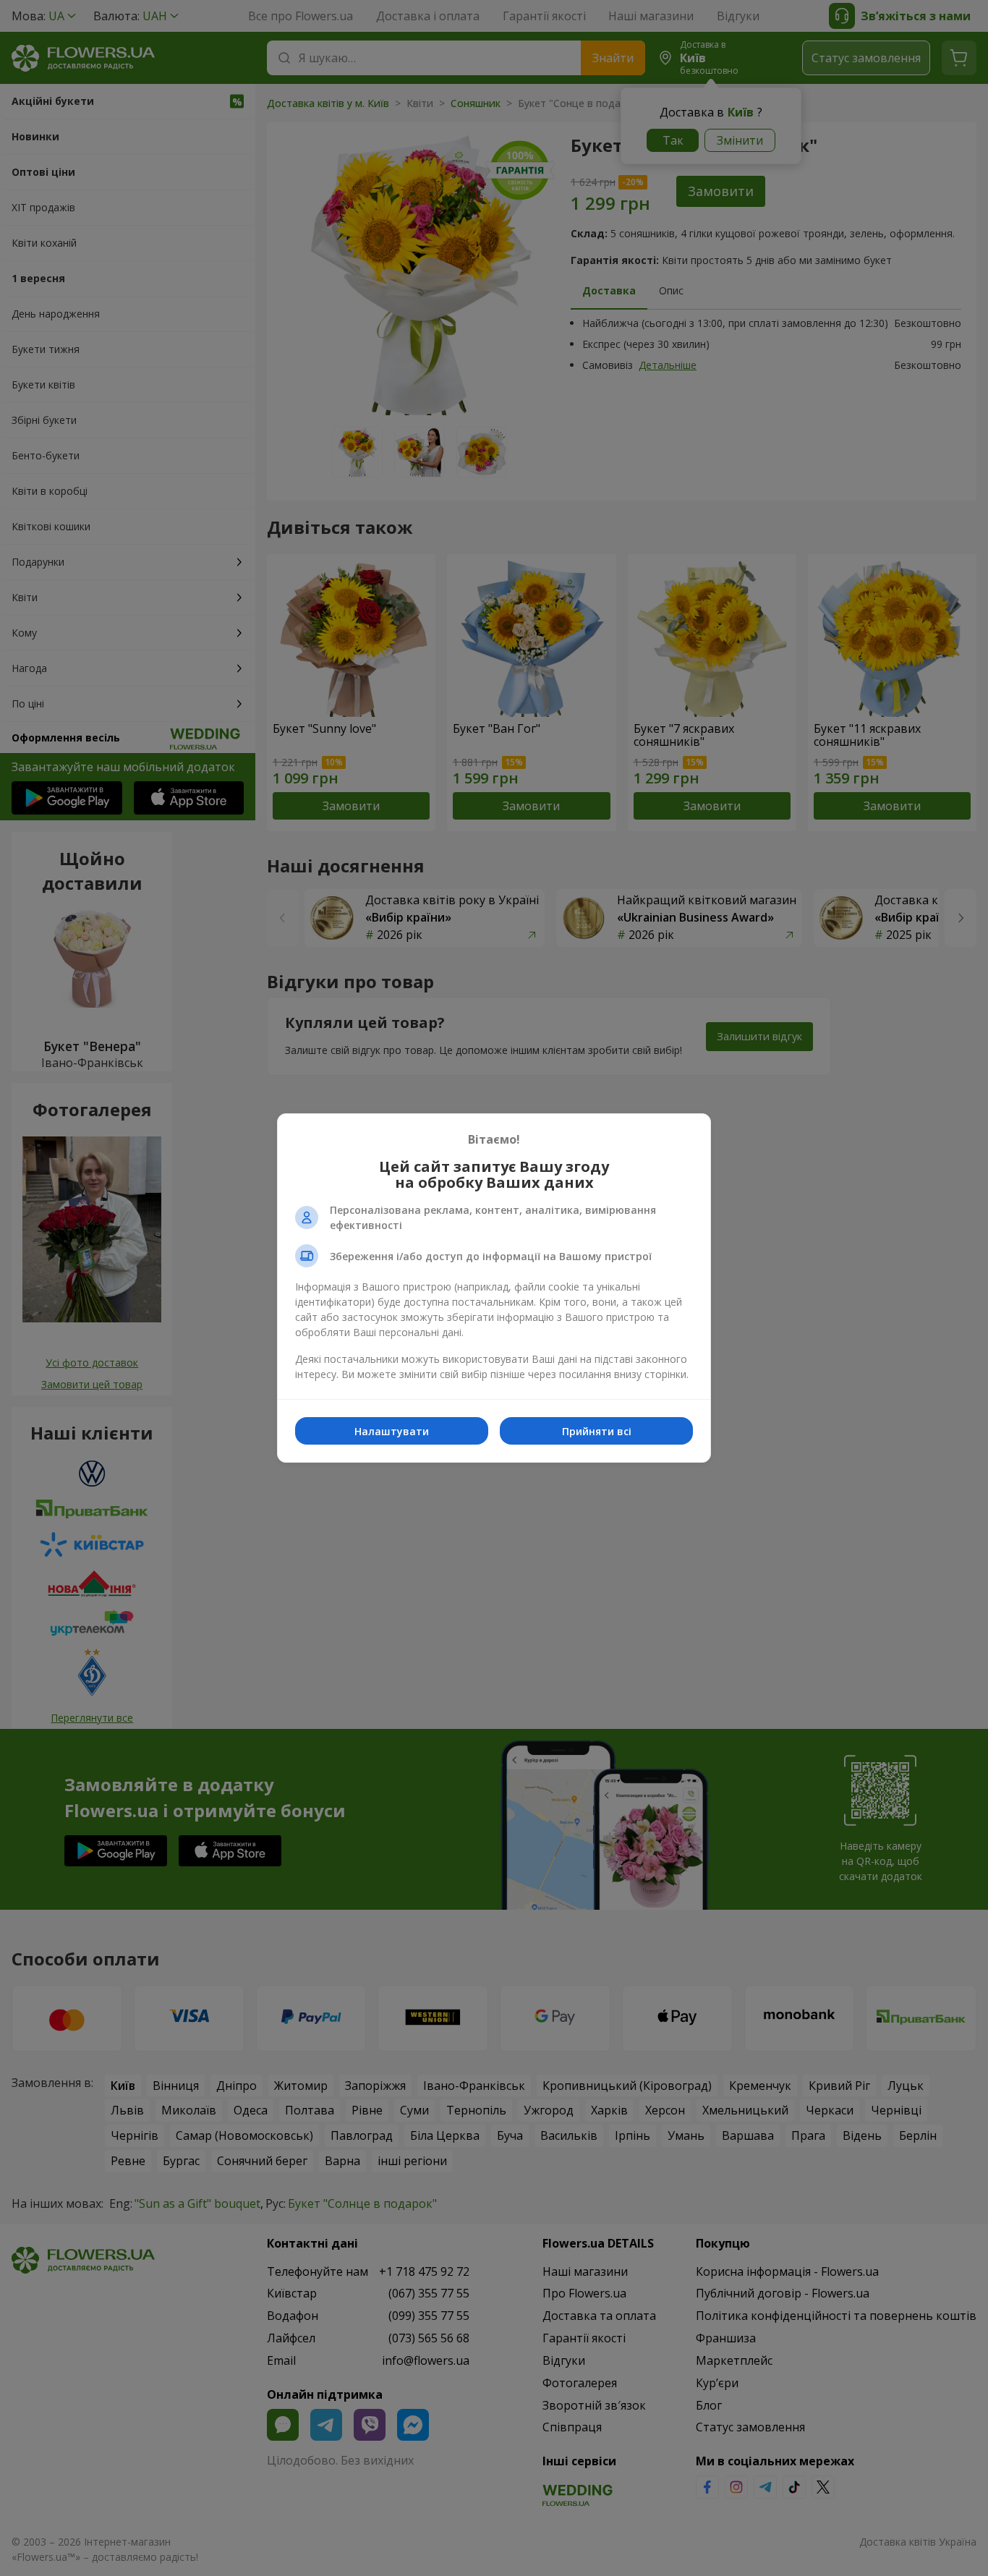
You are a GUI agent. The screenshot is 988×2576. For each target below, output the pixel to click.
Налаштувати (392, 1431)
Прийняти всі (597, 1431)
